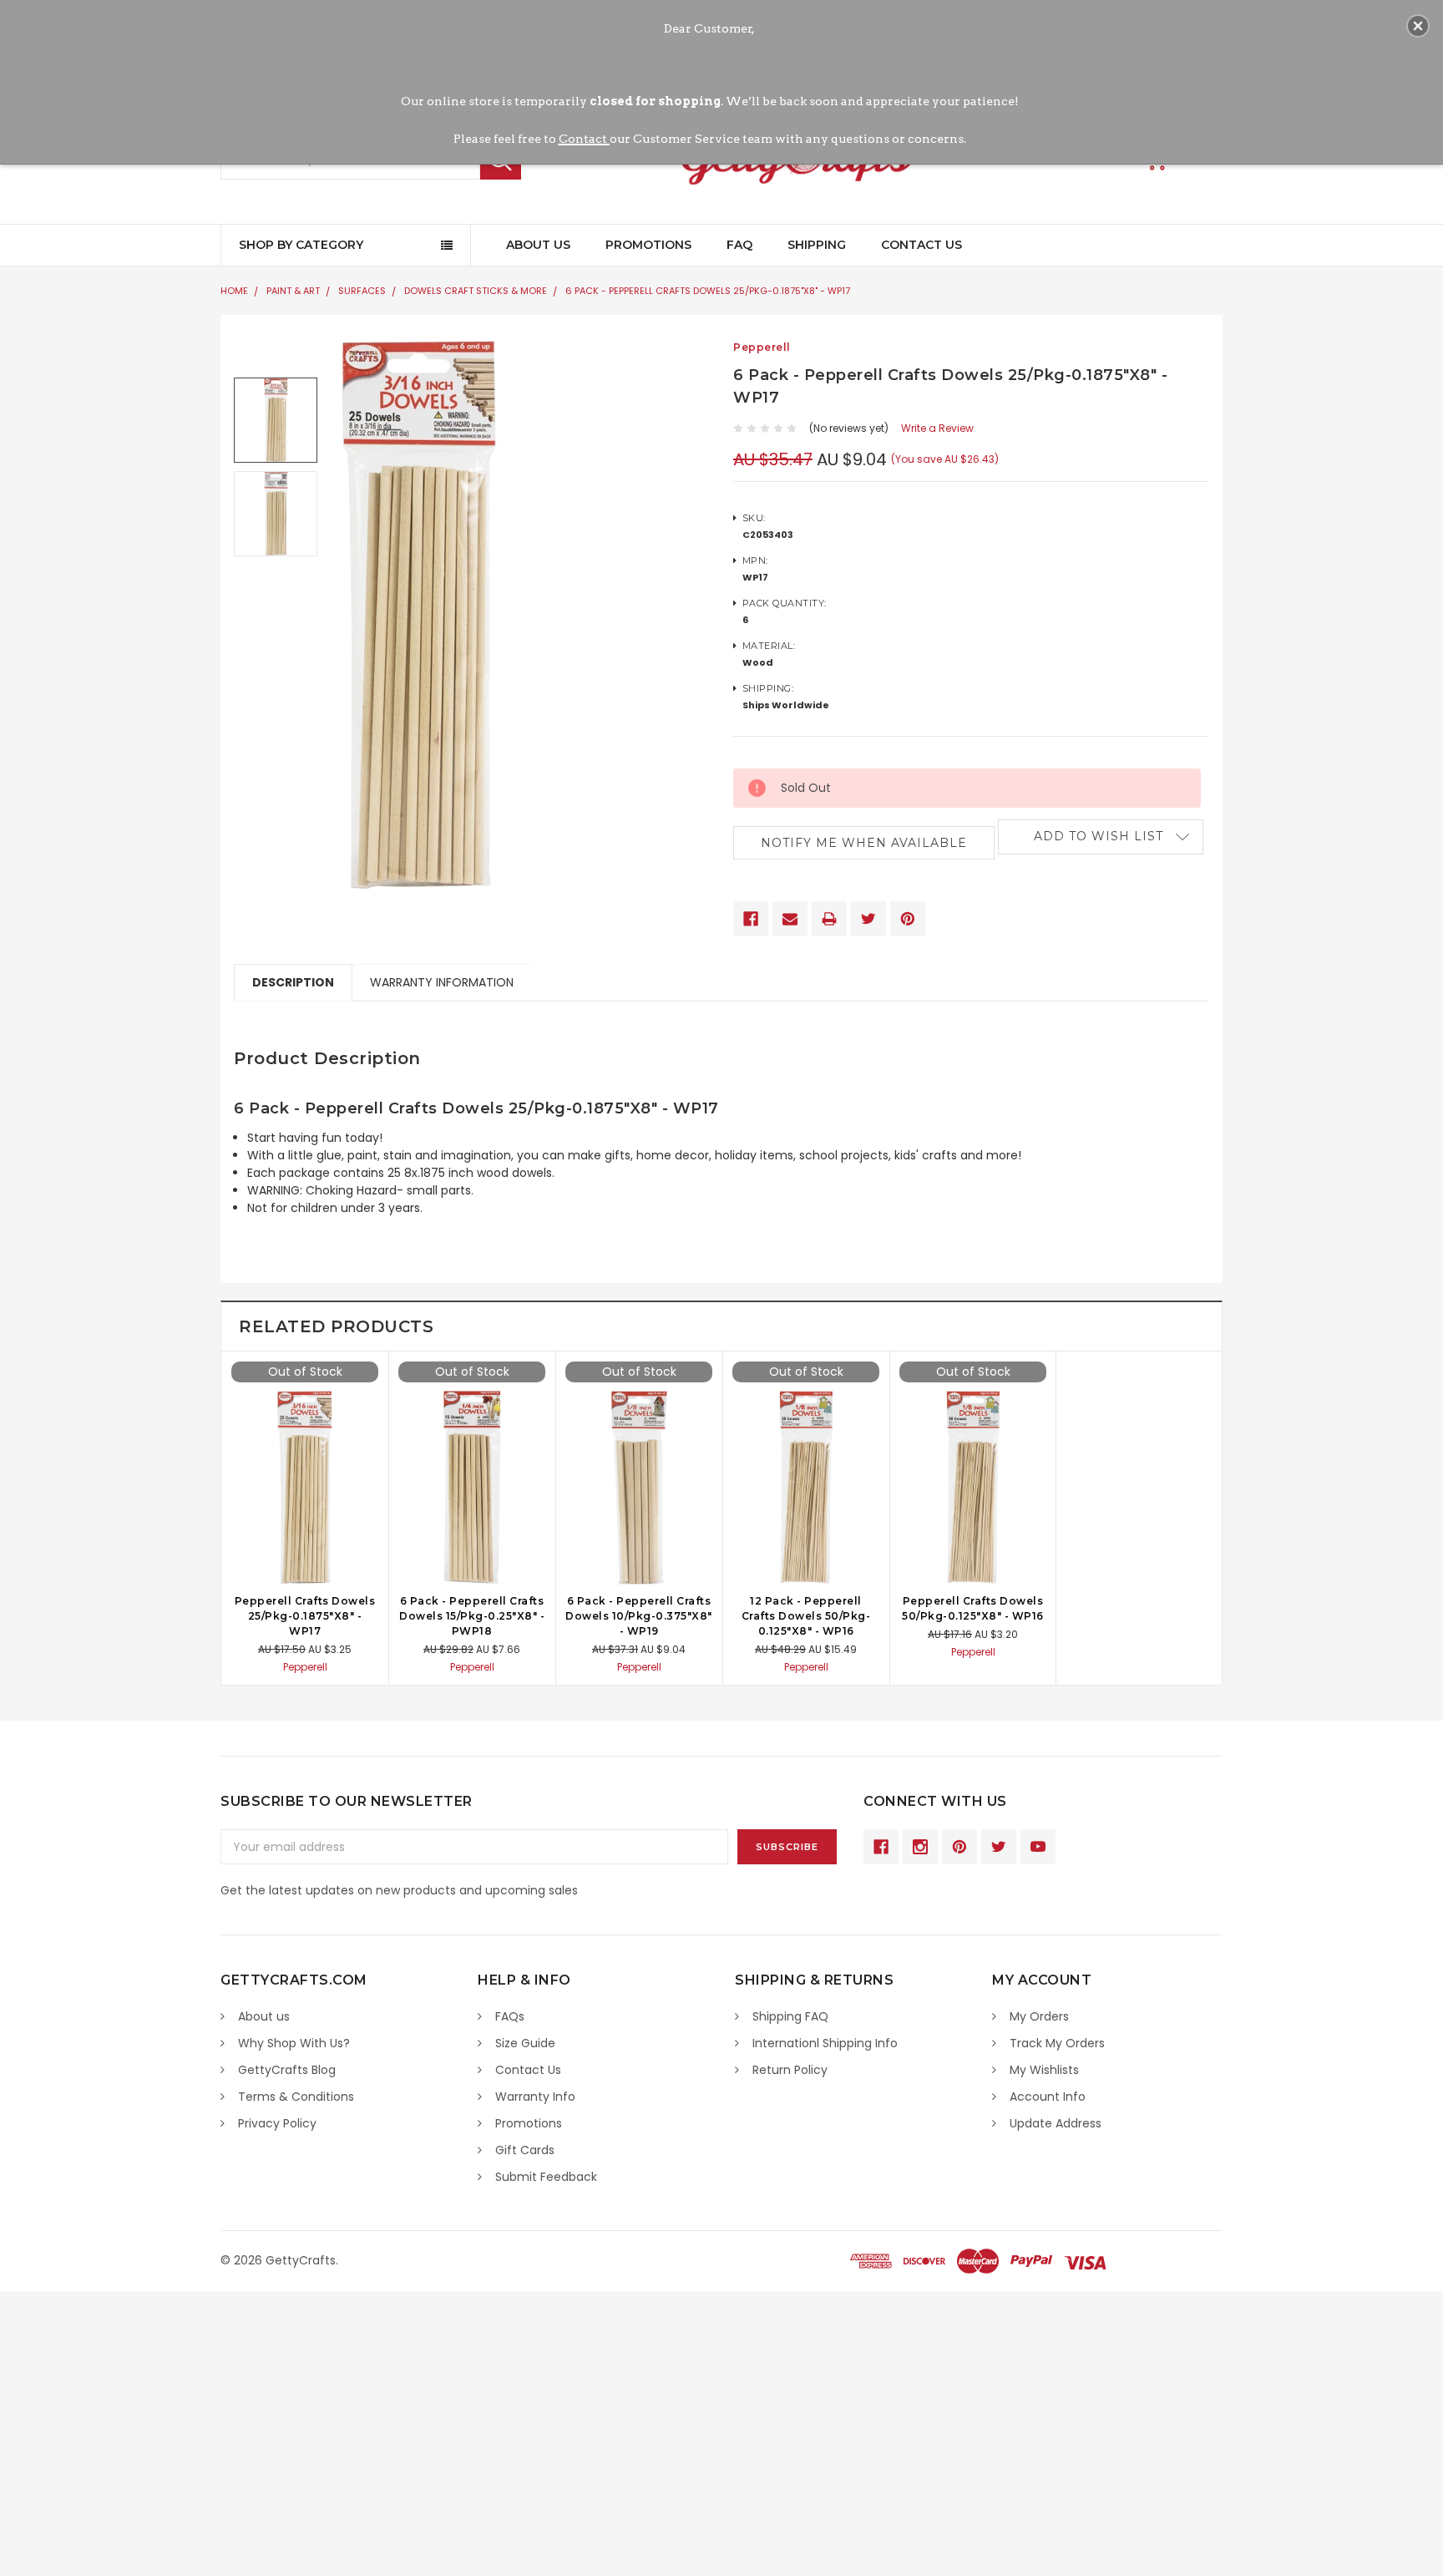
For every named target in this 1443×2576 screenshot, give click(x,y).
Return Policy (790, 2070)
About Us (538, 245)
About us (264, 2016)
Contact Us (921, 245)
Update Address (1056, 2123)
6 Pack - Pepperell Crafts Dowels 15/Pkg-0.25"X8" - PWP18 (472, 1616)
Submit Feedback (546, 2177)
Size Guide (525, 2043)
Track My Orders (1057, 2043)
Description (293, 982)
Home (234, 291)
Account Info (1048, 2097)
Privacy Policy (277, 2123)
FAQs (510, 2016)
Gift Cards (525, 2150)
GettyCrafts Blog (287, 2070)
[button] (1418, 26)
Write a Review (937, 428)
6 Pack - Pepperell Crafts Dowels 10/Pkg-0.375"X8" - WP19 (639, 1616)
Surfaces (362, 291)
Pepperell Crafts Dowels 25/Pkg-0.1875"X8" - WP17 (305, 1616)
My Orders (1039, 2016)
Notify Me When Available (864, 843)
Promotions (648, 245)
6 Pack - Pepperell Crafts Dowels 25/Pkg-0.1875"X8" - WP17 (708, 291)
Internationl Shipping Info (825, 2043)
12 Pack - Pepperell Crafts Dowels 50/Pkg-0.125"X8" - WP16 (806, 1616)
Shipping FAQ (790, 2016)
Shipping (817, 245)
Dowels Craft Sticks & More (476, 291)
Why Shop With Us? (294, 2043)
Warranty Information (442, 982)
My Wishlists (1044, 2070)
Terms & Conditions (296, 2097)
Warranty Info (535, 2097)
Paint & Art (293, 291)
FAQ (739, 245)
